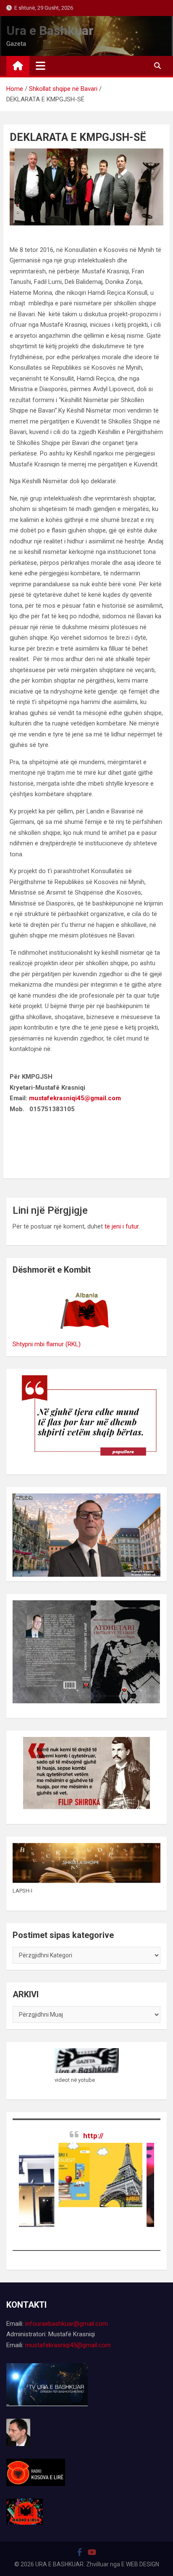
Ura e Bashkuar (50, 30)
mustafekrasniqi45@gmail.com (75, 1098)
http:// (93, 2136)
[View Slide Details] (78, 2175)
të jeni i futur (122, 1226)
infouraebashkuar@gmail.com (67, 2324)
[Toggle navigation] (41, 66)
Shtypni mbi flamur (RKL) (47, 1344)
